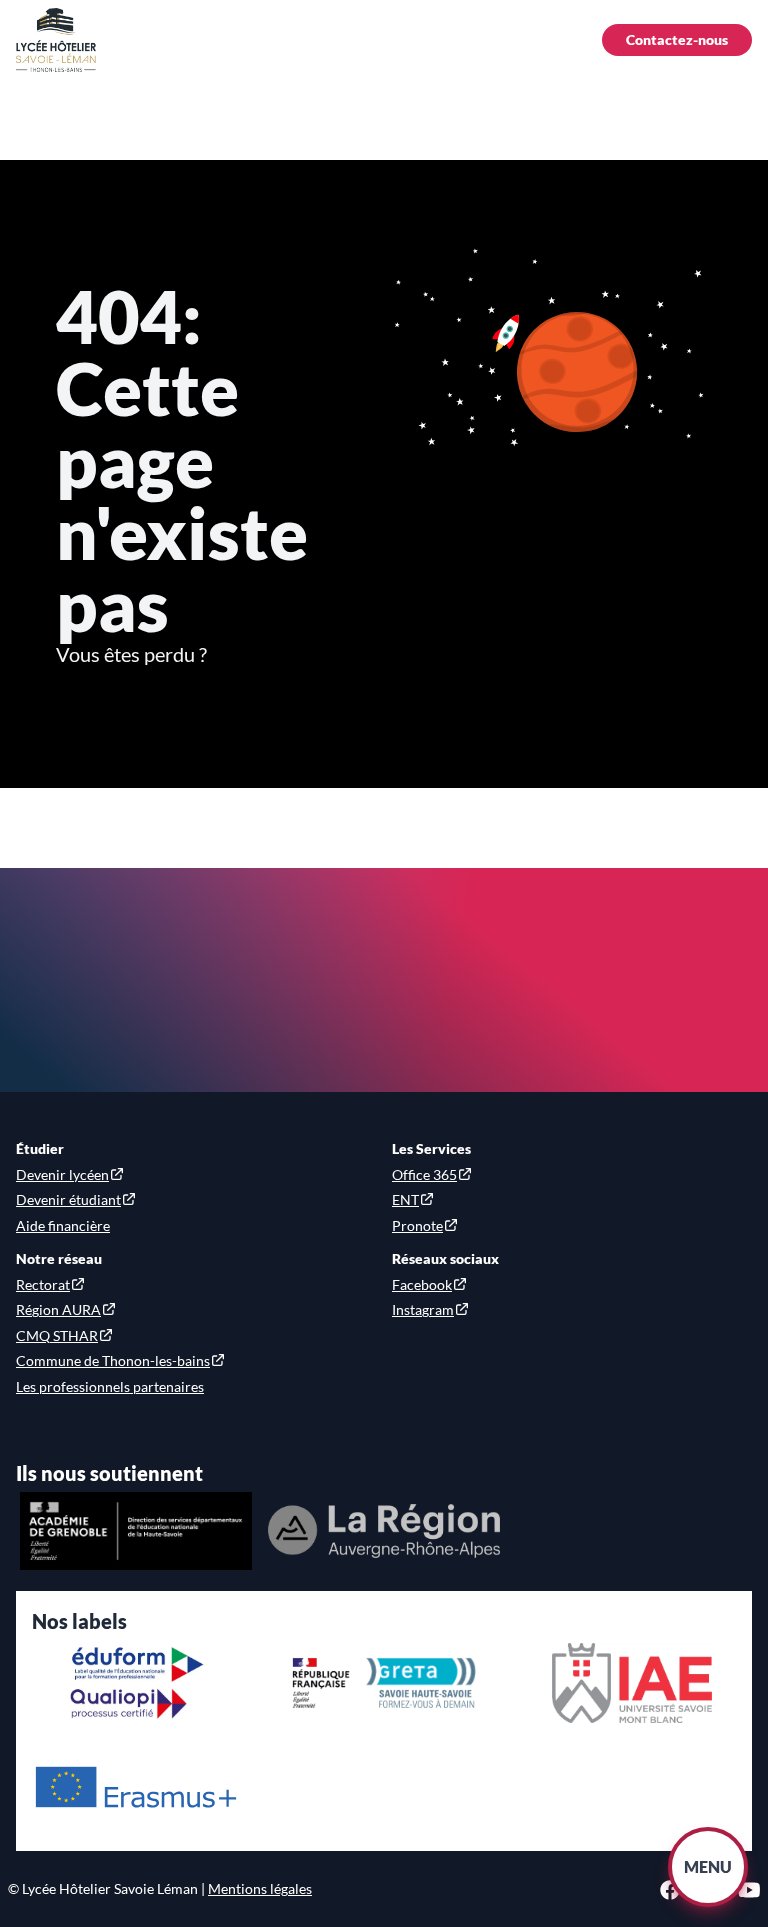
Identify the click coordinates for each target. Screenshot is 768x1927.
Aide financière (63, 1225)
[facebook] (670, 1889)
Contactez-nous (677, 39)
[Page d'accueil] (56, 40)
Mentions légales (260, 1888)
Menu (708, 1866)
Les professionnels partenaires (110, 1386)
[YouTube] (749, 1889)
